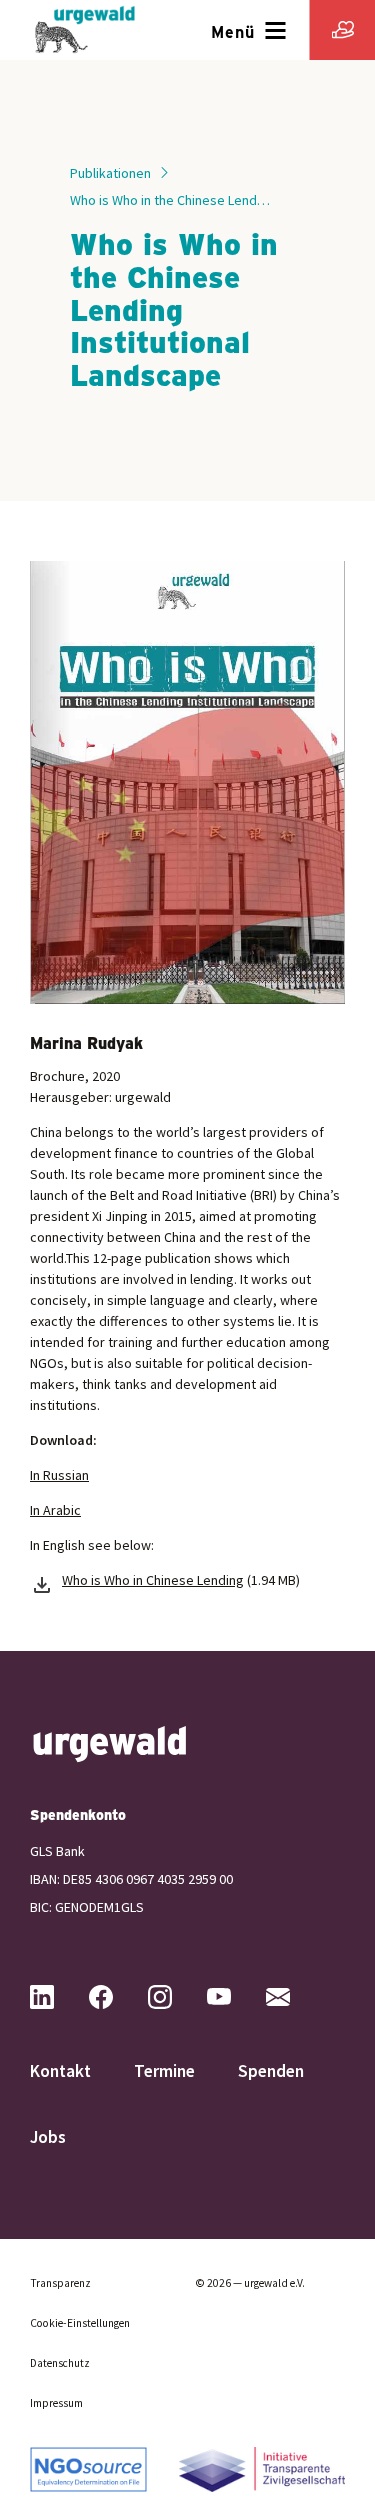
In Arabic (55, 1510)
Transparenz (60, 2283)
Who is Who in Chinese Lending (153, 1580)
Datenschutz (60, 2363)
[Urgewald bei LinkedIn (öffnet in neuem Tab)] (58, 1997)
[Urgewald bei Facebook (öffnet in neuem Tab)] (117, 1997)
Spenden (271, 2071)
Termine (164, 2071)
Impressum (56, 2403)
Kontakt (60, 2071)
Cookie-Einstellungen (80, 2323)
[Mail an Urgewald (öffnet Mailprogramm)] (294, 1997)
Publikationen (110, 173)
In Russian (59, 1475)
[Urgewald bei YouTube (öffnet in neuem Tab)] (235, 1997)
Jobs (48, 2137)
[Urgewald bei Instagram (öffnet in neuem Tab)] (176, 1997)
